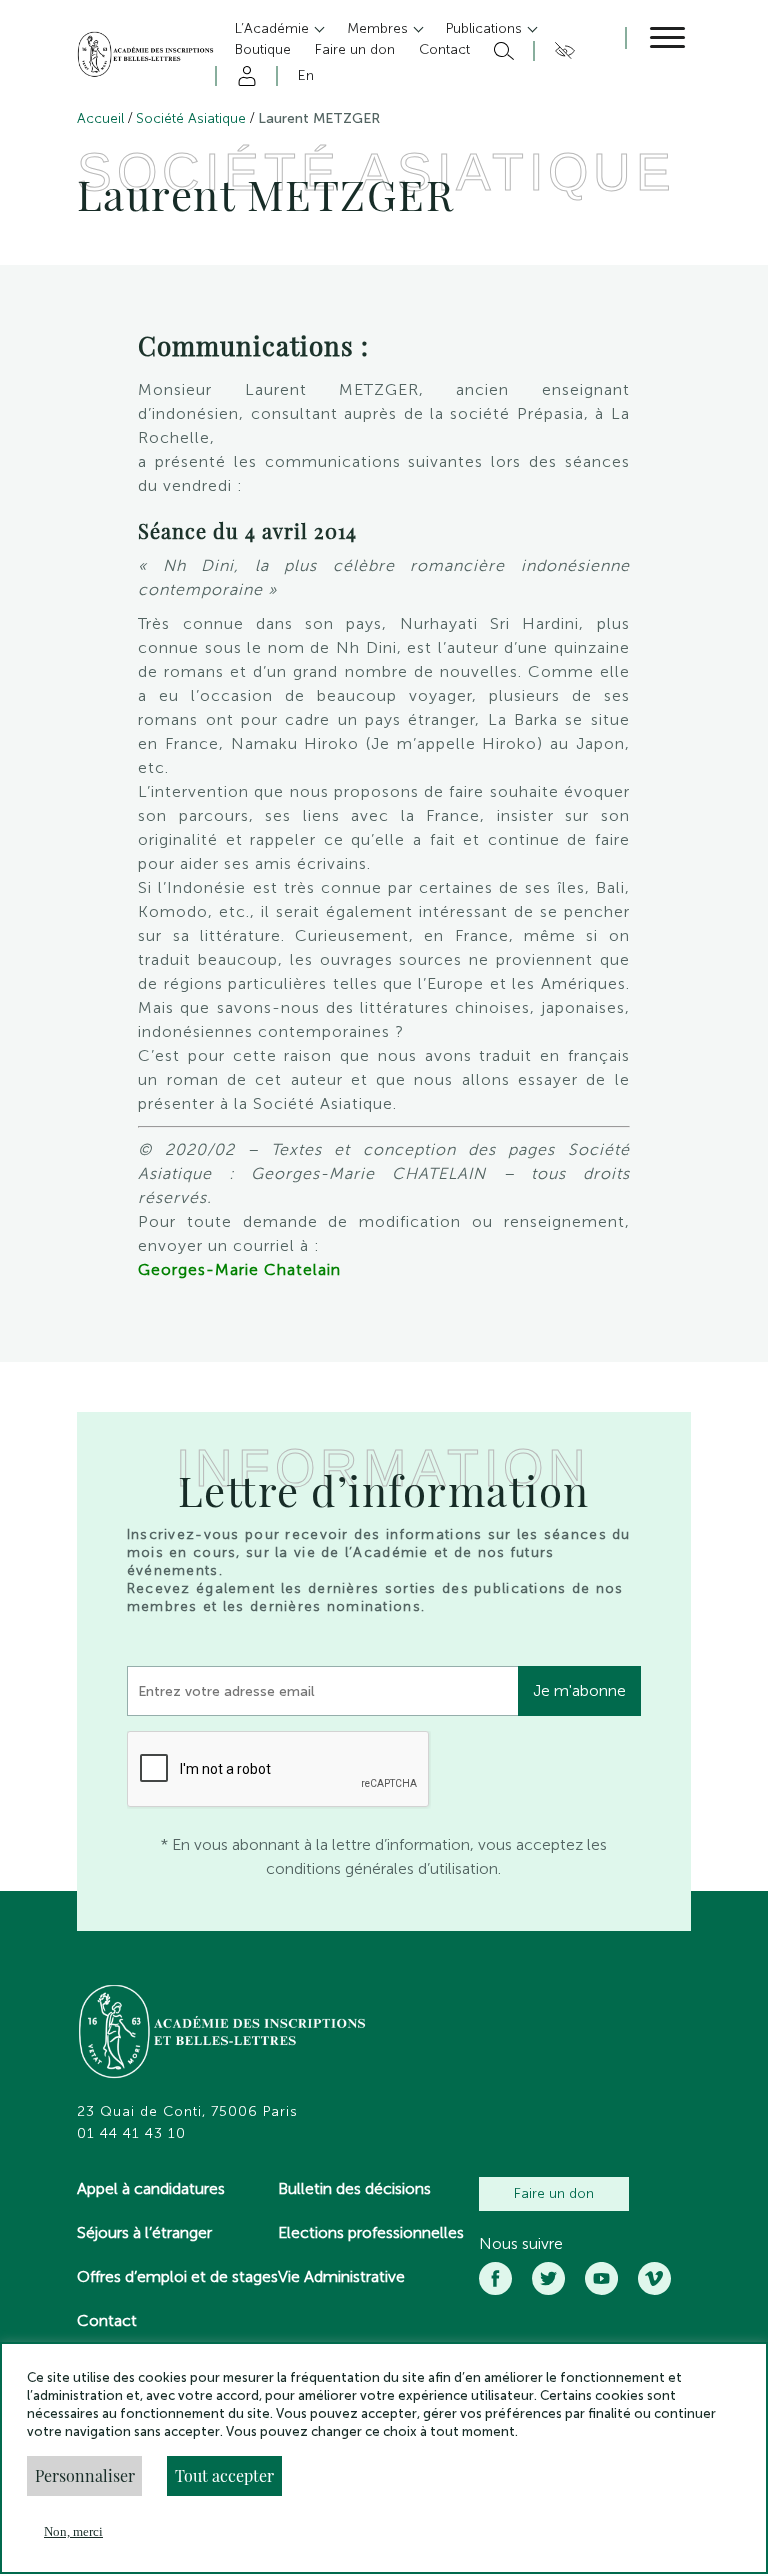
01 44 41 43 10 (131, 2134)
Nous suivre (521, 2244)
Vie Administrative (341, 2276)
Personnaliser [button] (85, 2475)
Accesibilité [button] (561, 51)
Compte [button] (243, 76)
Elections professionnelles (371, 2232)
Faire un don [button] (355, 49)
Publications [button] (486, 28)
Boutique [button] (263, 49)
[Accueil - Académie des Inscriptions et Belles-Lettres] (223, 2034)
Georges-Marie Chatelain (239, 1269)
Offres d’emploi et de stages (177, 2276)
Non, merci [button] (73, 2531)
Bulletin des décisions (354, 2188)
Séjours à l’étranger (144, 2232)
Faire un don (554, 2193)
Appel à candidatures (151, 2188)
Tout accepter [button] (224, 2475)
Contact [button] (444, 49)
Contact (107, 2320)
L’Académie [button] (274, 28)
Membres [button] (379, 28)
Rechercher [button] (501, 51)
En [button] (306, 75)
